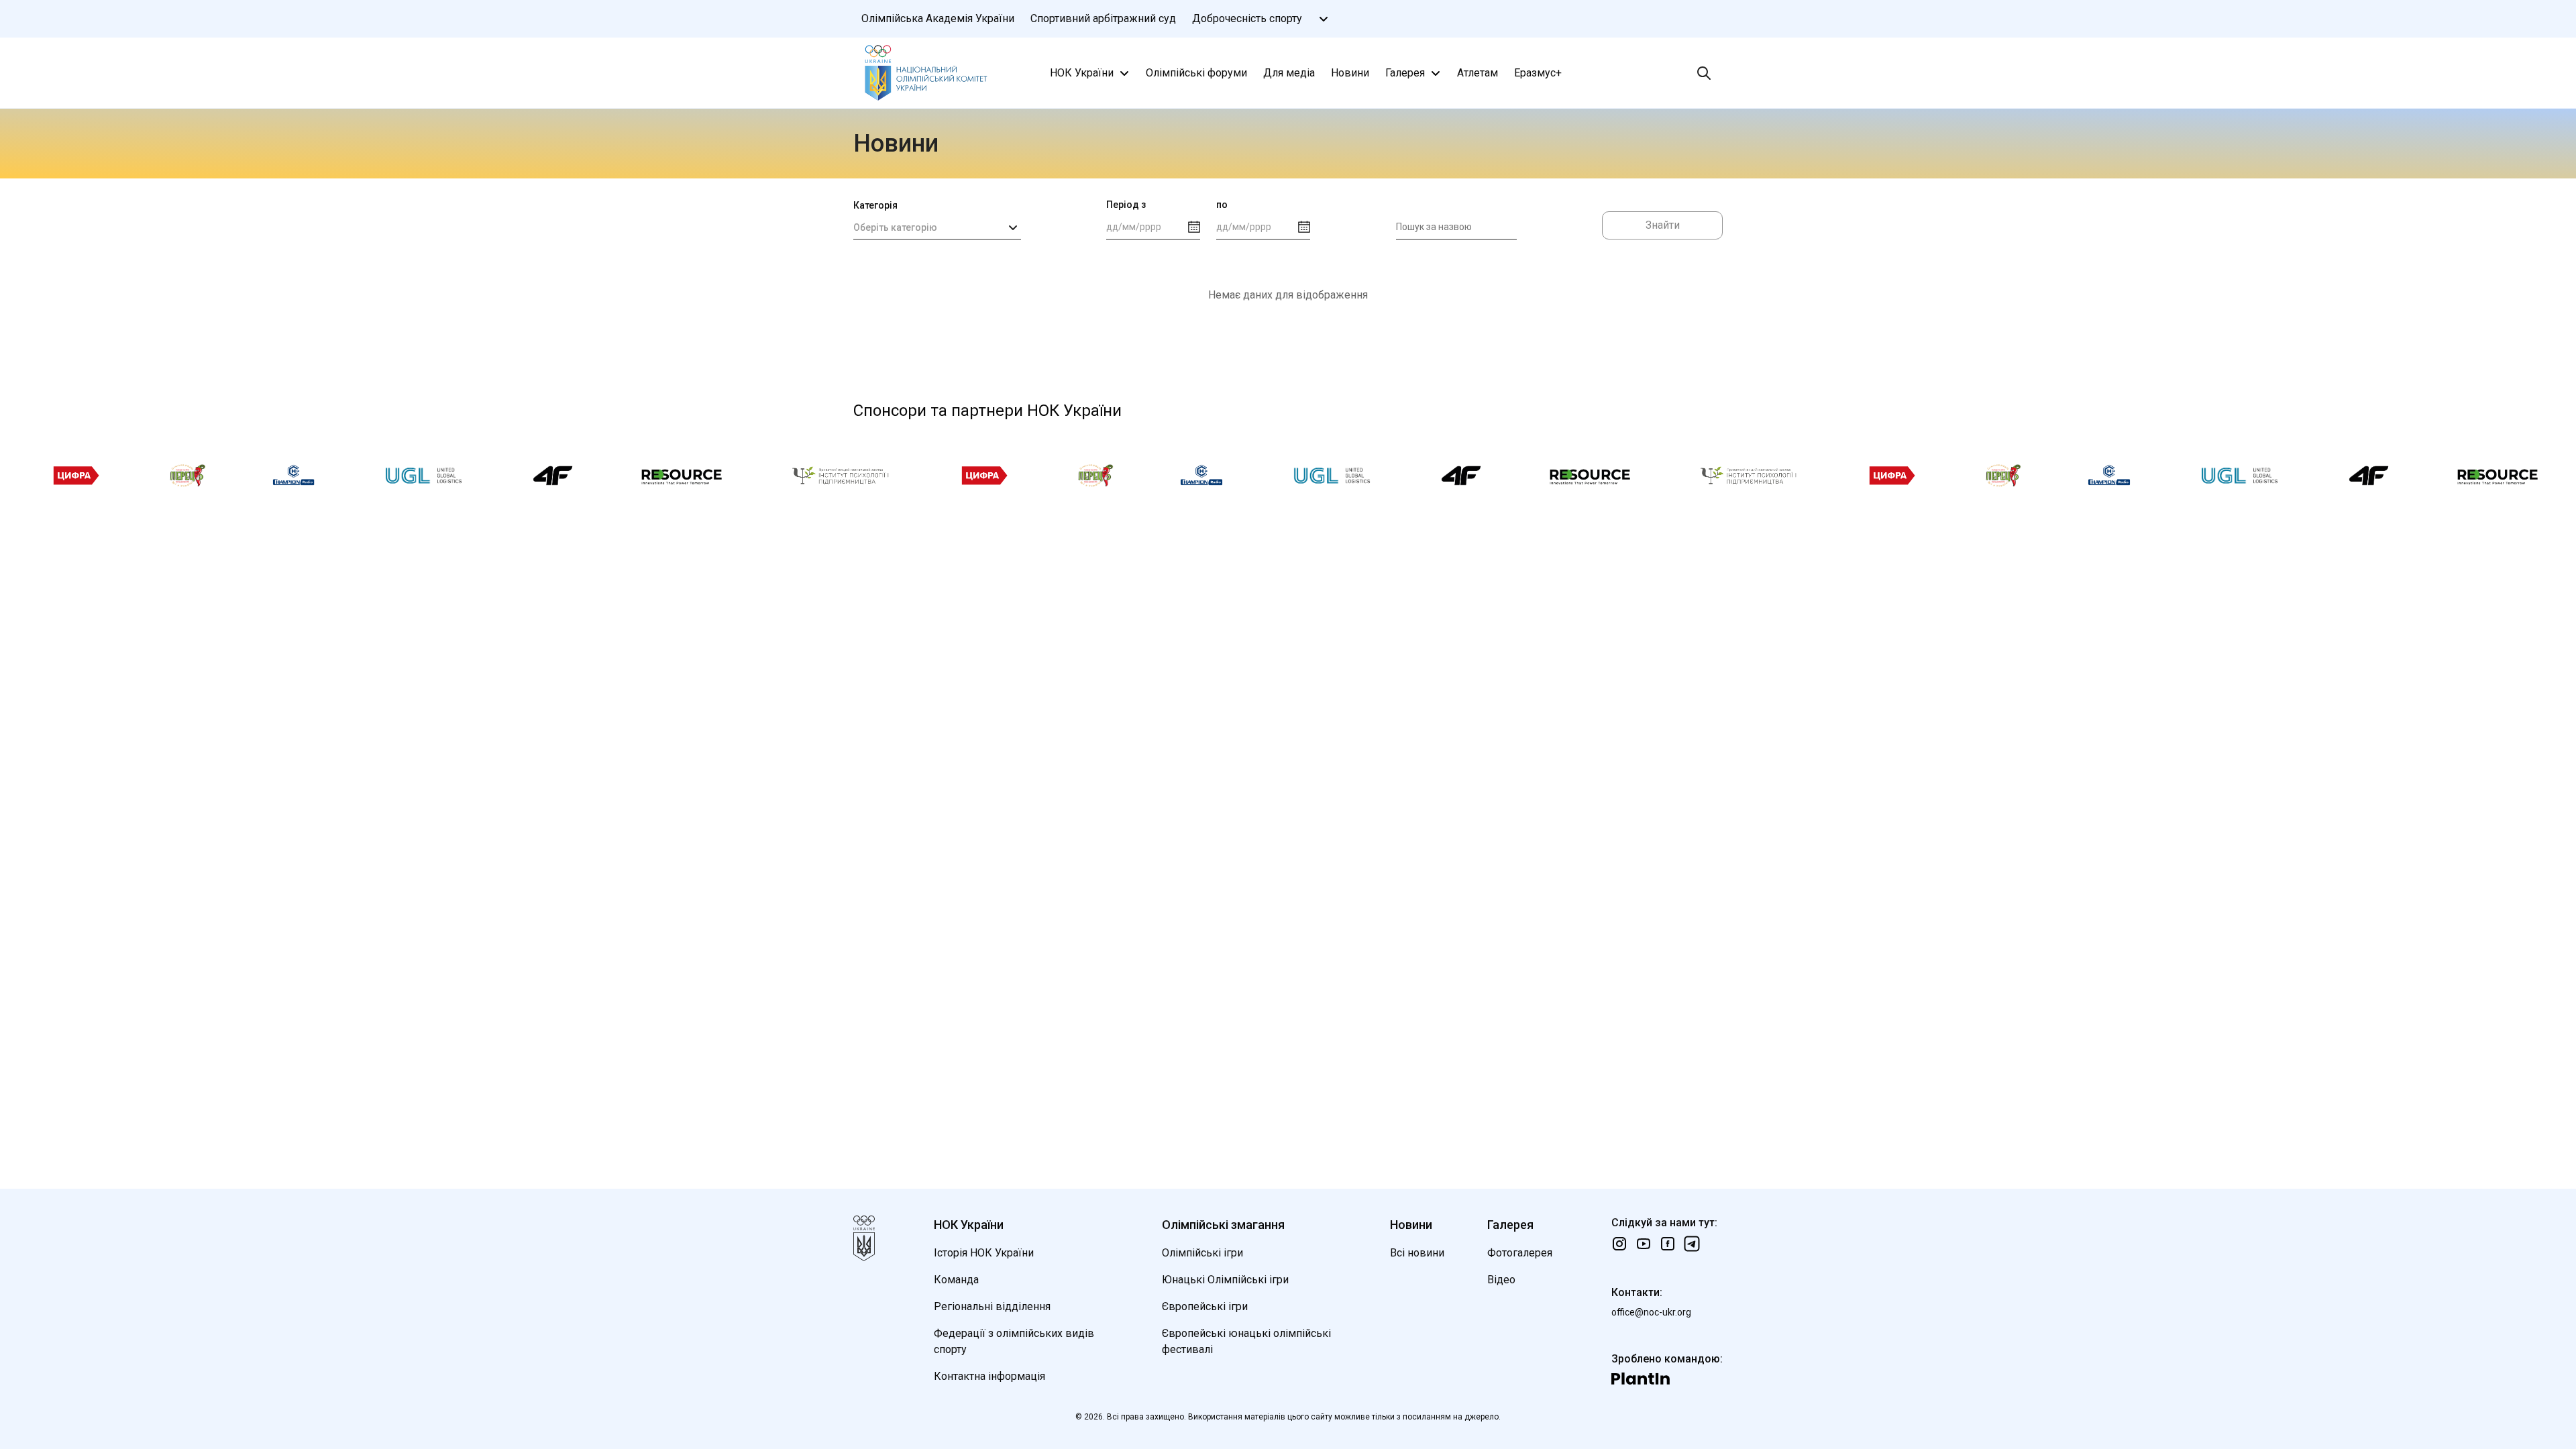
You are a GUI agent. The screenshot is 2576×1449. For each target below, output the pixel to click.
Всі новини (1417, 1253)
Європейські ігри (1205, 1306)
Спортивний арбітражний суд (1103, 18)
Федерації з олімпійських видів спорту (1014, 1341)
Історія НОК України (984, 1253)
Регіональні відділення (992, 1306)
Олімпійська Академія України (938, 18)
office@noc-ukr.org (1651, 1312)
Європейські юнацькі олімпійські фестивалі (1246, 1341)
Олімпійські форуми (1196, 73)
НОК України (1082, 73)
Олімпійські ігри (1202, 1253)
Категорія (875, 205)
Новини (1350, 73)
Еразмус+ (1538, 73)
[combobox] (937, 227)
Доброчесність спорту (1247, 18)
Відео (1501, 1280)
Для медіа (1289, 73)
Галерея (1405, 73)
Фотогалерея (1520, 1253)
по (1222, 205)
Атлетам (1478, 73)
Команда (956, 1280)
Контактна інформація (989, 1376)
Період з (1126, 205)
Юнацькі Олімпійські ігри (1225, 1280)
